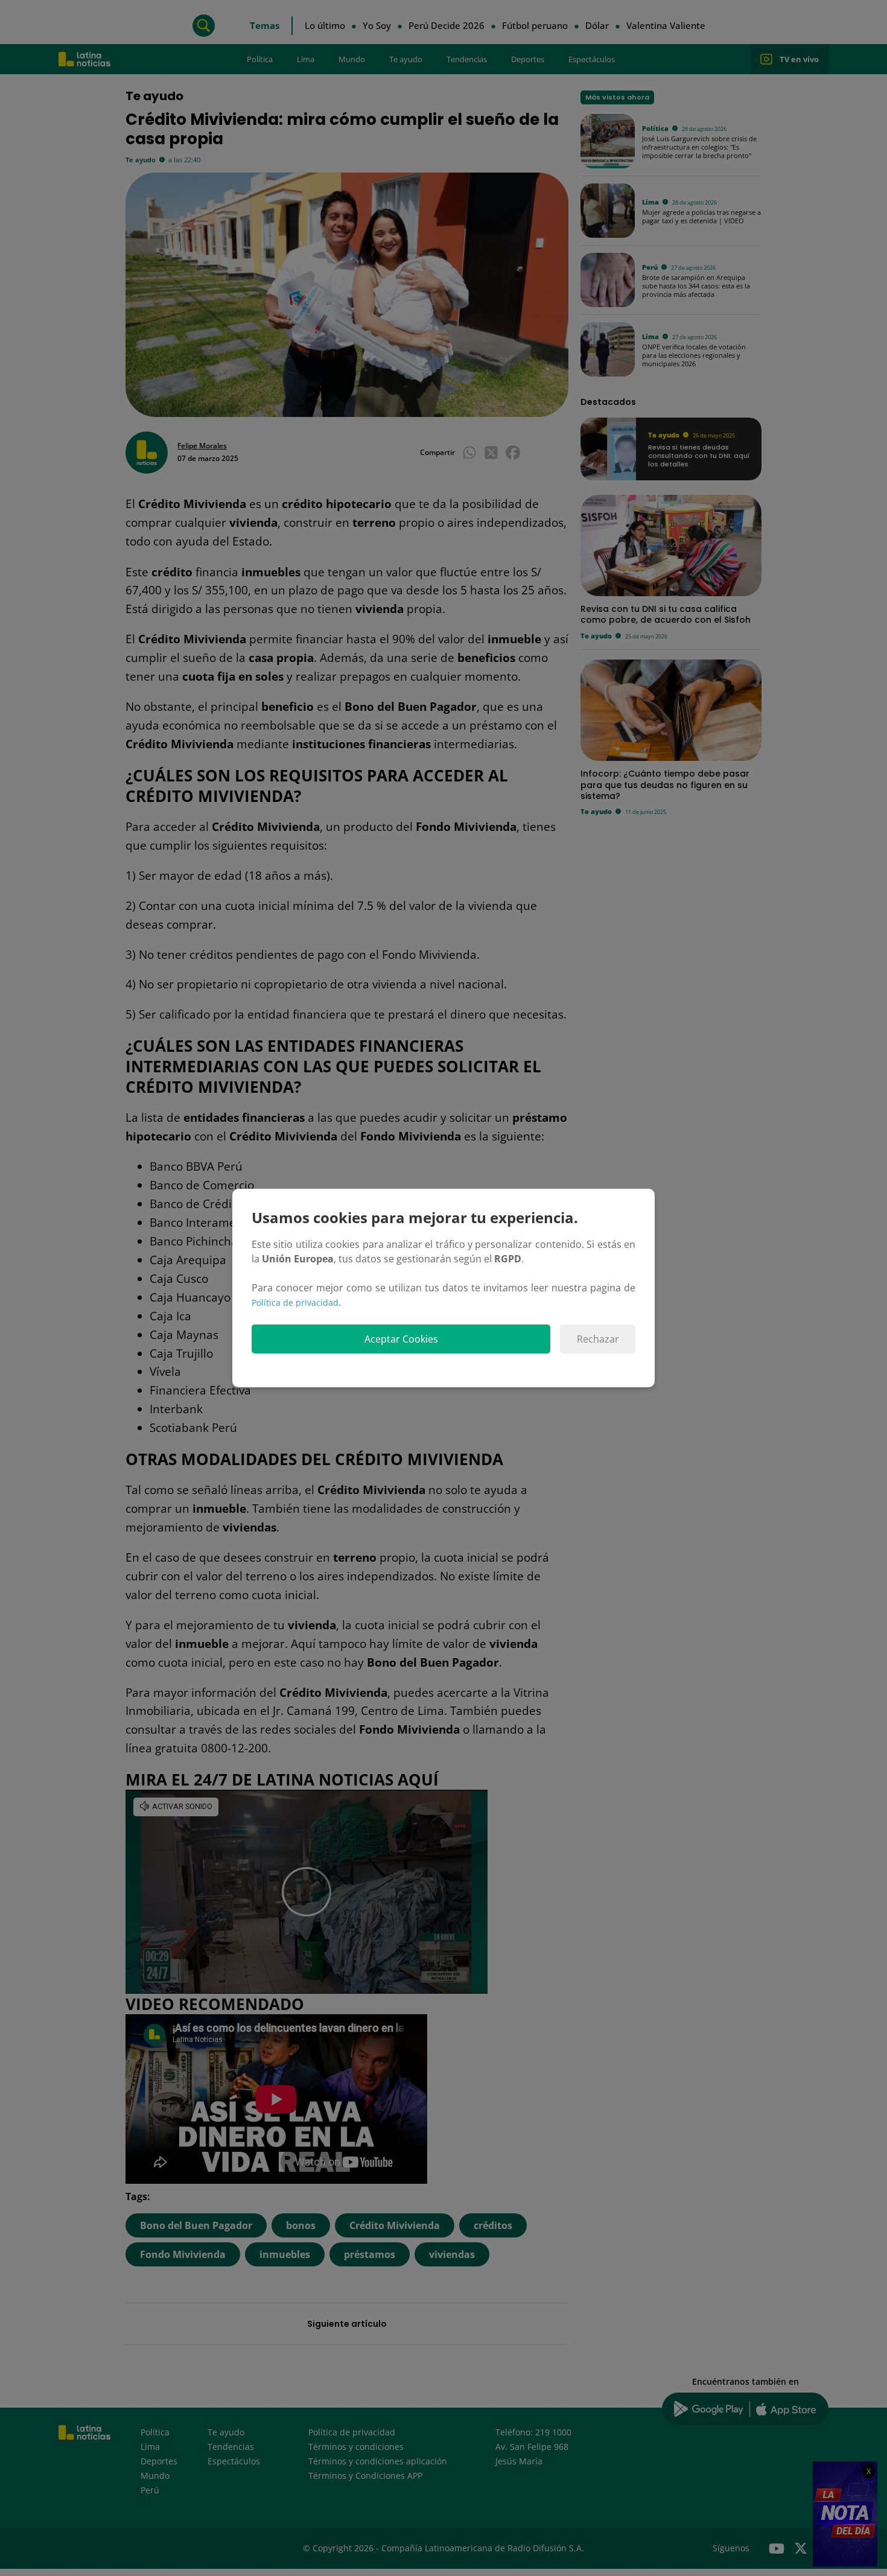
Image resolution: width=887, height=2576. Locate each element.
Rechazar (598, 1339)
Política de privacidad (295, 1302)
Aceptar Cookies (401, 1339)
